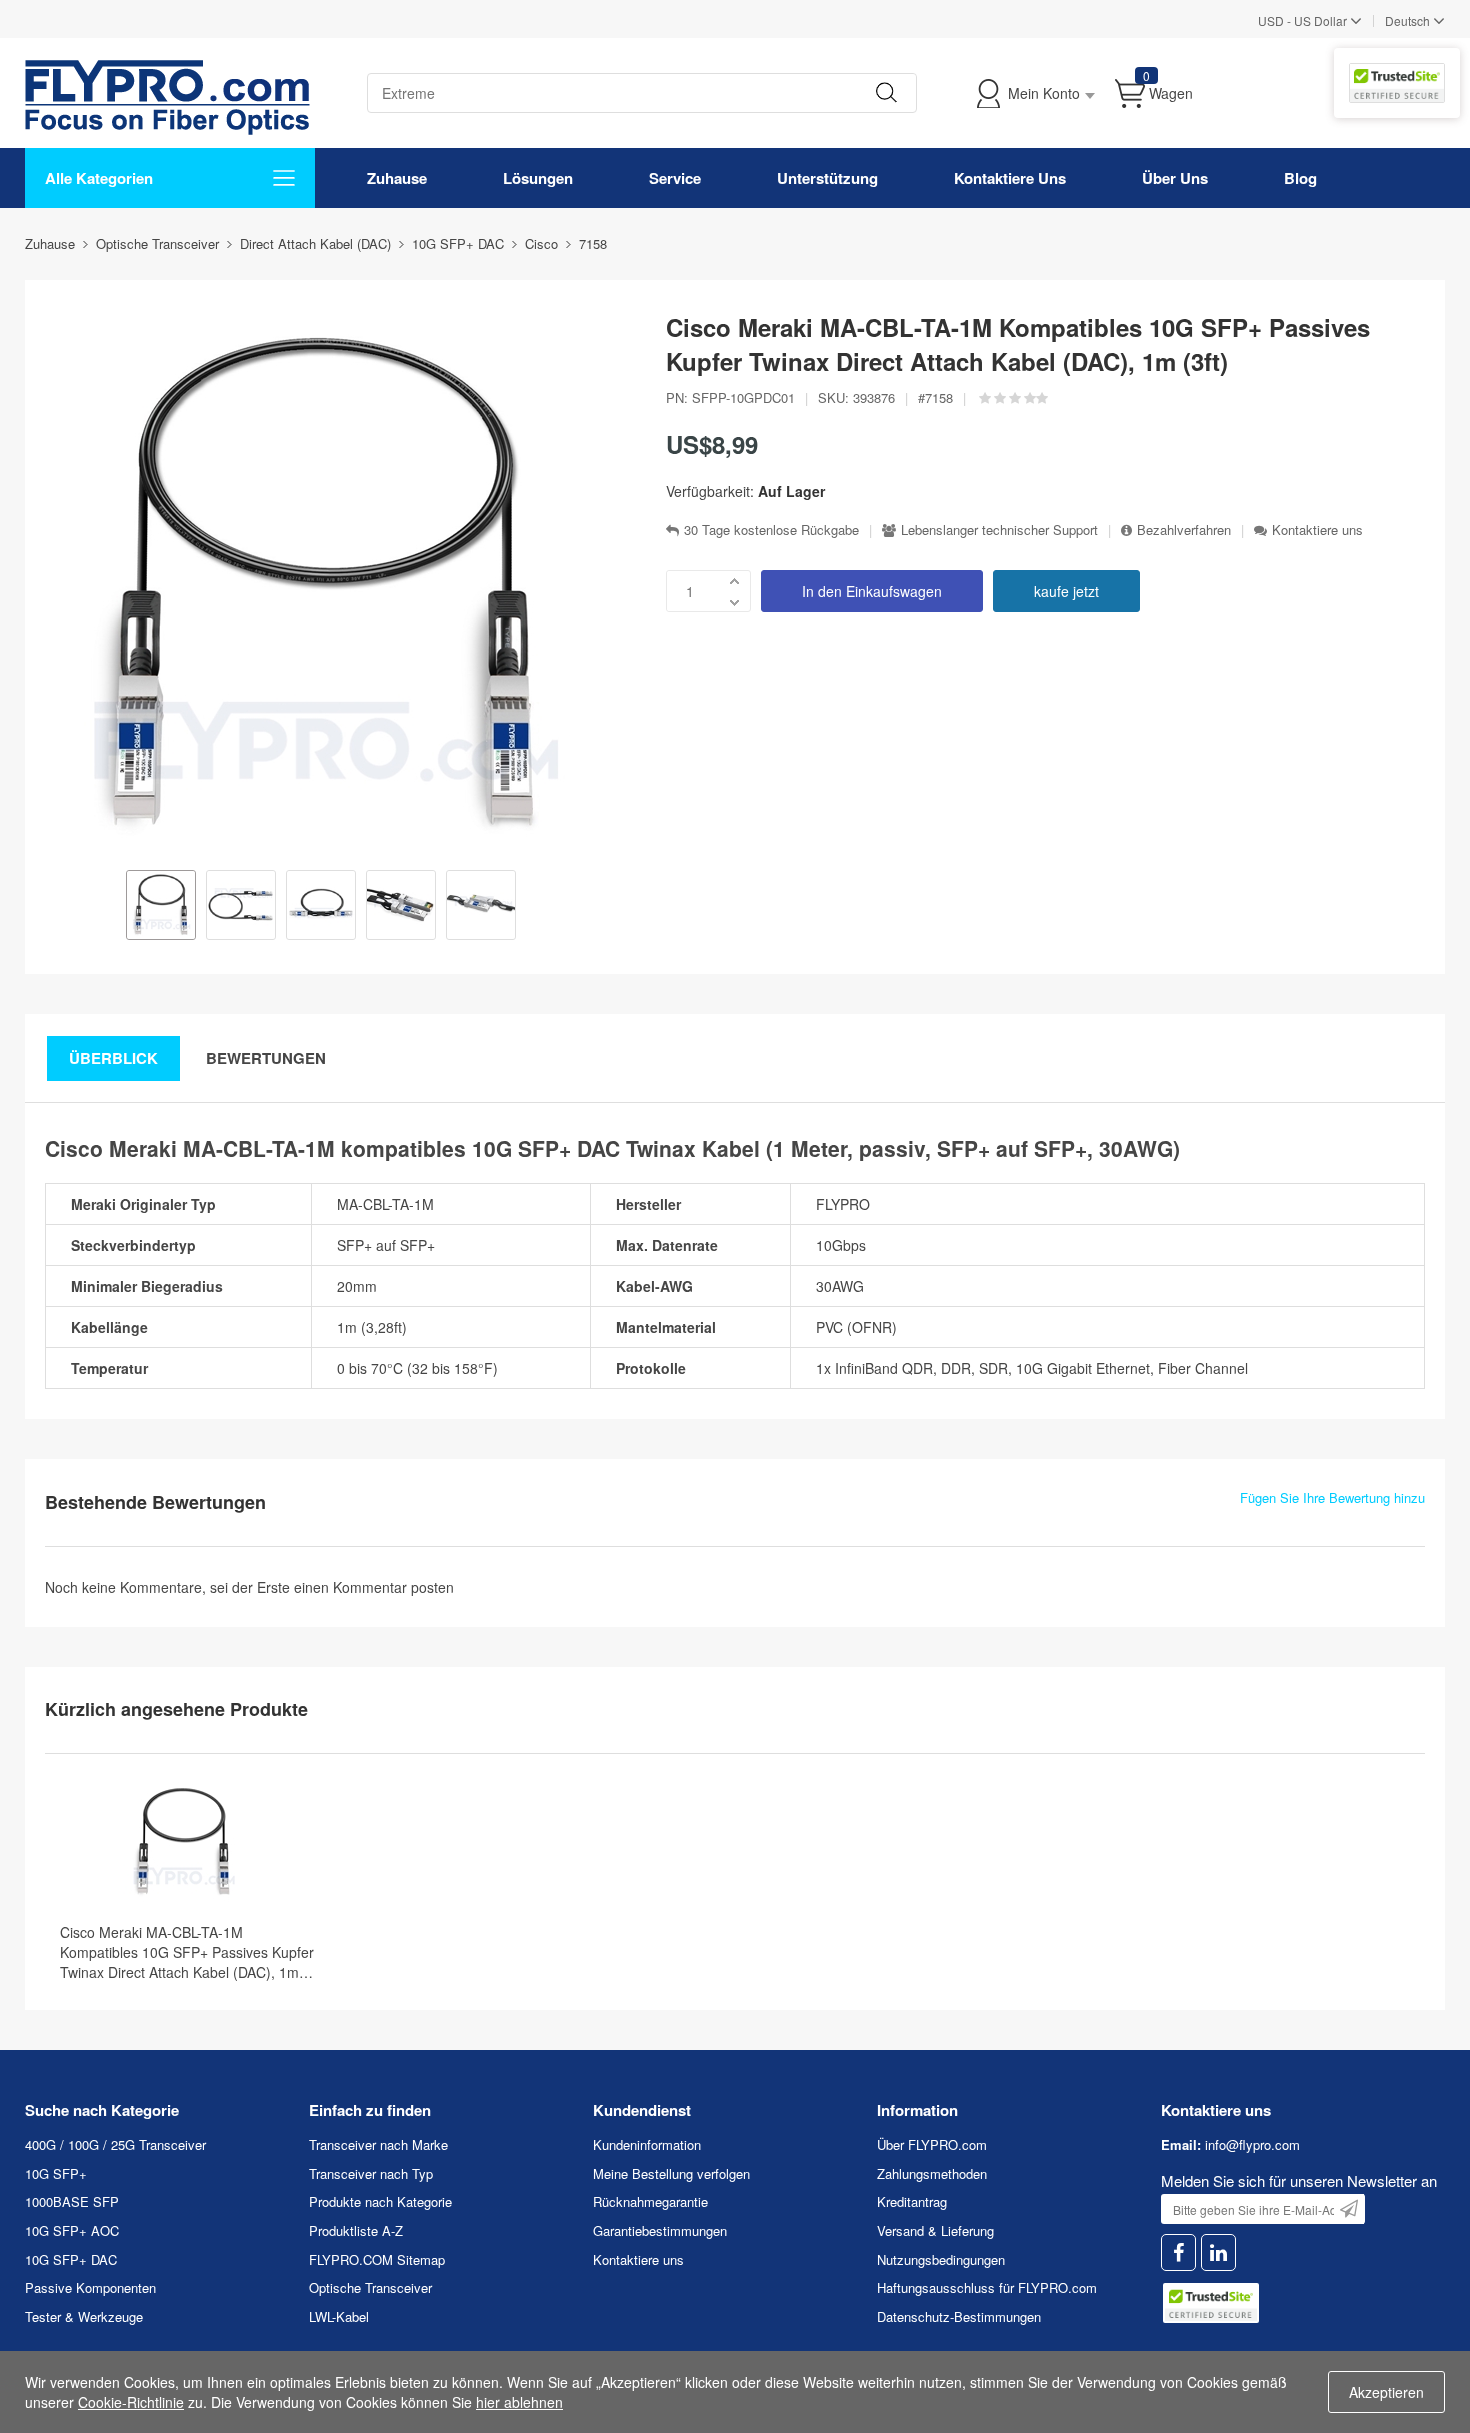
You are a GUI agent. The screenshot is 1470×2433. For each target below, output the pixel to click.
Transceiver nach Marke (378, 2144)
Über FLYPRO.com (932, 2144)
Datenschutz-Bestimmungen (959, 2316)
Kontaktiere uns (1317, 530)
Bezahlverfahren (1184, 530)
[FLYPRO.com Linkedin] (1218, 2252)
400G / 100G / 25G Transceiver (115, 2144)
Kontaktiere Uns (1010, 178)
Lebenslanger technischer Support (999, 530)
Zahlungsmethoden (932, 2173)
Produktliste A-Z (356, 2230)
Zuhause (397, 178)
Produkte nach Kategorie (380, 2201)
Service (675, 178)
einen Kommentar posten (374, 1587)
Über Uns (1175, 178)
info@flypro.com (1252, 2144)
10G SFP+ (56, 2173)
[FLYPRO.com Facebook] (1178, 2252)
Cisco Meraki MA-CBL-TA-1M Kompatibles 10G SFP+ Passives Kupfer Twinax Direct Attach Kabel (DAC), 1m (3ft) (187, 1952)
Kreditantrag (912, 2201)
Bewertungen (266, 1058)
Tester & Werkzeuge (84, 2316)
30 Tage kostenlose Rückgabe (771, 530)
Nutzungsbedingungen (941, 2259)
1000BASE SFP (72, 2201)
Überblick (113, 1058)
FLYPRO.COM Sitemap (377, 2259)
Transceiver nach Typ (371, 2173)
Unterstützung (827, 178)
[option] (161, 907)
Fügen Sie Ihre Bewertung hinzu (1332, 1498)
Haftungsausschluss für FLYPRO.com (987, 2287)
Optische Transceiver (370, 2287)
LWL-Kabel (339, 2316)
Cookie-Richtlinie (131, 2402)
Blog (1300, 178)
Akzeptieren (1386, 2392)
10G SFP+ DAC (71, 2259)
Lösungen (538, 178)
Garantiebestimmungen (660, 2230)
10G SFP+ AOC (72, 2230)
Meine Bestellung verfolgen (671, 2173)
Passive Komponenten (90, 2287)
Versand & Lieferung (935, 2230)
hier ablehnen (519, 2402)
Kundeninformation (647, 2144)
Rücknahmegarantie (650, 2201)
